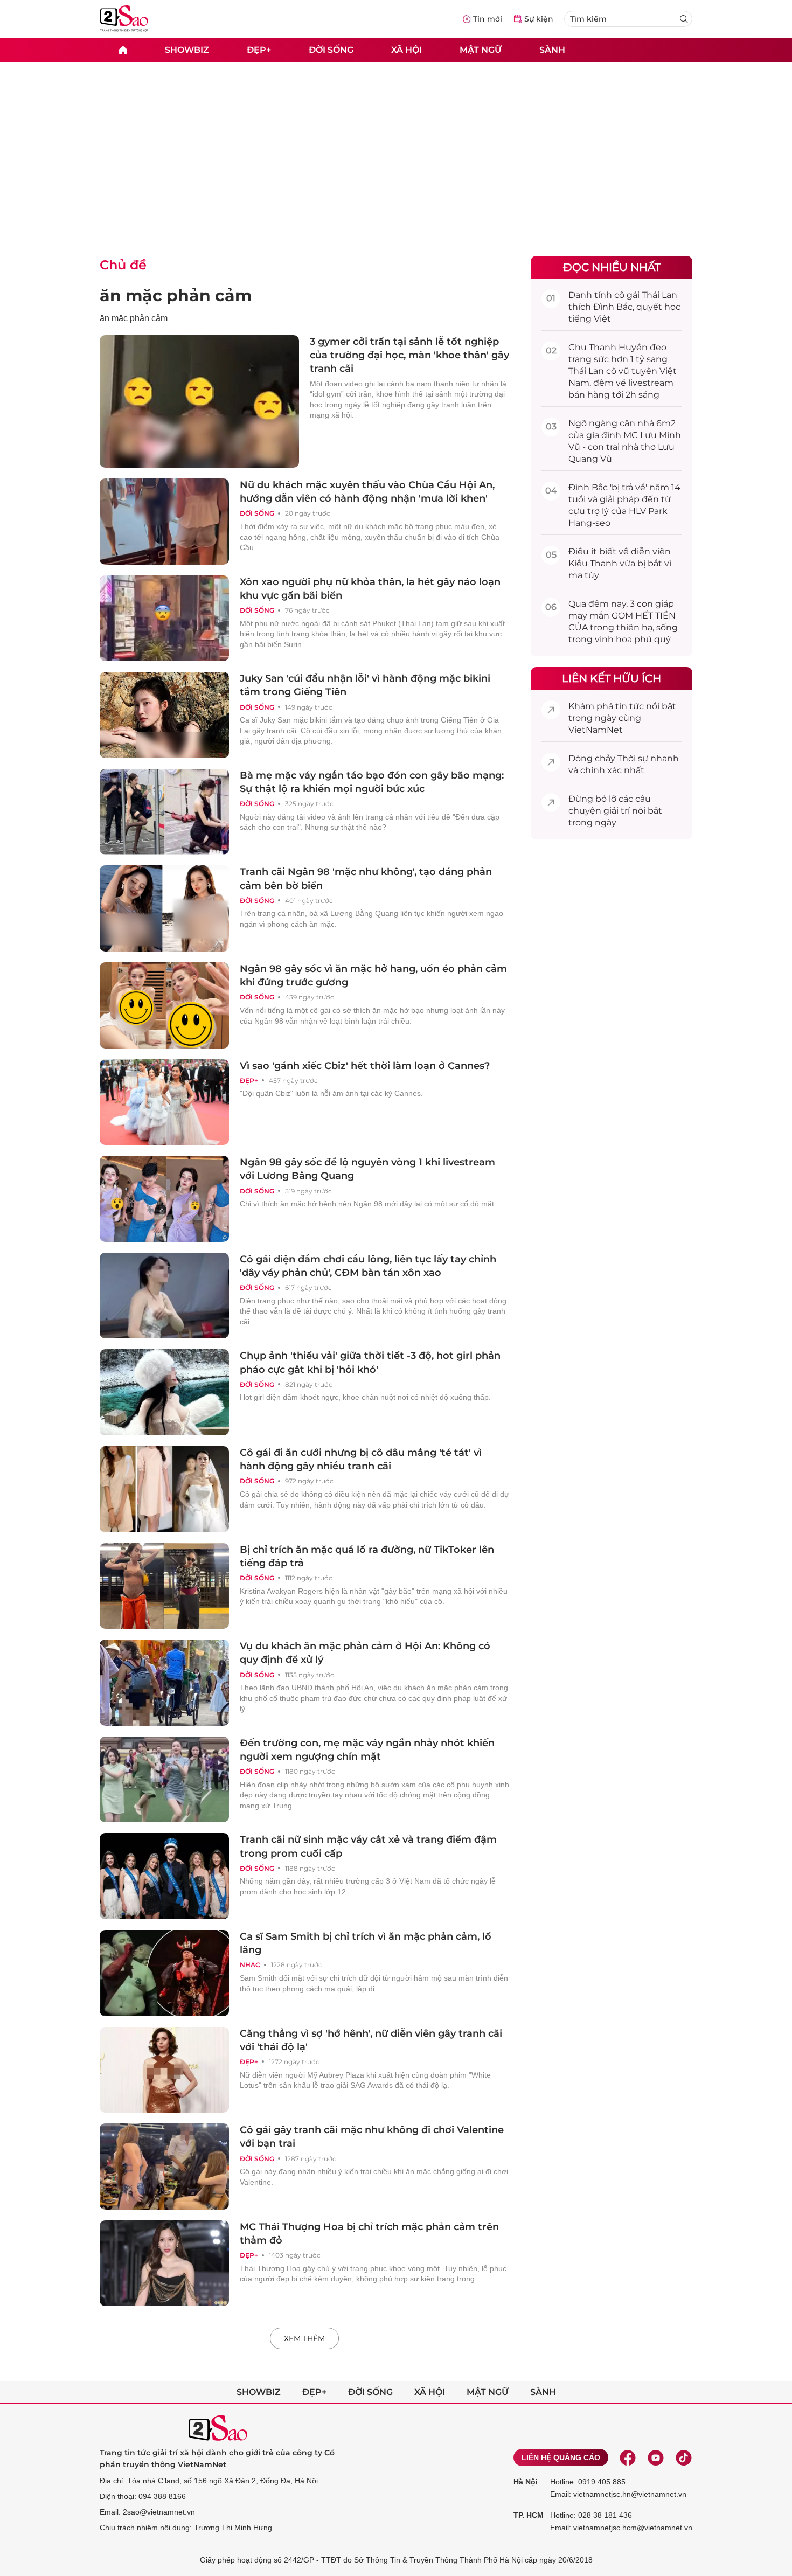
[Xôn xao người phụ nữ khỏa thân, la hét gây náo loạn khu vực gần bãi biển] (164, 619)
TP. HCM (529, 2515)
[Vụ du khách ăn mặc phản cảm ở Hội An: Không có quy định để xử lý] (164, 1683)
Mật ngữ (481, 49)
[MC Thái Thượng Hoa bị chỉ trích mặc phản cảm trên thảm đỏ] (164, 2263)
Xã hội (407, 49)
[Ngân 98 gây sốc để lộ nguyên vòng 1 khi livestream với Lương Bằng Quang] (164, 1199)
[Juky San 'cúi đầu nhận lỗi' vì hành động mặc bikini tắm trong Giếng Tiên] (164, 715)
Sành (552, 49)
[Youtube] (656, 2457)
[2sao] (123, 50)
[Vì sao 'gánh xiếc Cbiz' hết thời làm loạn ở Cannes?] (164, 1102)
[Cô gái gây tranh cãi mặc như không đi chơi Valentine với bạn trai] (164, 2167)
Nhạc (250, 1965)
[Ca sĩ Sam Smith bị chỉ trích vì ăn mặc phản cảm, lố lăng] (164, 1973)
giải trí (617, 811)
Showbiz (187, 49)
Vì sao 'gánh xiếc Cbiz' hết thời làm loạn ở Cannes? (365, 1066)
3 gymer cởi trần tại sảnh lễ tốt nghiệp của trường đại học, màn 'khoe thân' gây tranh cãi (409, 355)
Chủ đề (123, 265)
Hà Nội (526, 2482)
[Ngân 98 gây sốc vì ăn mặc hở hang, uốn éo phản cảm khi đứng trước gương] (164, 1005)
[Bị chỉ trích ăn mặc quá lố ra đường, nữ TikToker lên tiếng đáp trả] (164, 1586)
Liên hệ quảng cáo (561, 2457)
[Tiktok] (684, 2457)
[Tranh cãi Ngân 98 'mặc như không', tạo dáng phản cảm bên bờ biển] (164, 908)
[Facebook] (628, 2457)
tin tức (630, 706)
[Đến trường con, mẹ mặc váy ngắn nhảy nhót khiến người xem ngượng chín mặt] (164, 1780)
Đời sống (331, 49)
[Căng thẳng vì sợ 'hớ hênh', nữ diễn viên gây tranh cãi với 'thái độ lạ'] (164, 2070)
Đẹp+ (259, 49)
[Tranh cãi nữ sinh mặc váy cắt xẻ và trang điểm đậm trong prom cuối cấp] (164, 1876)
